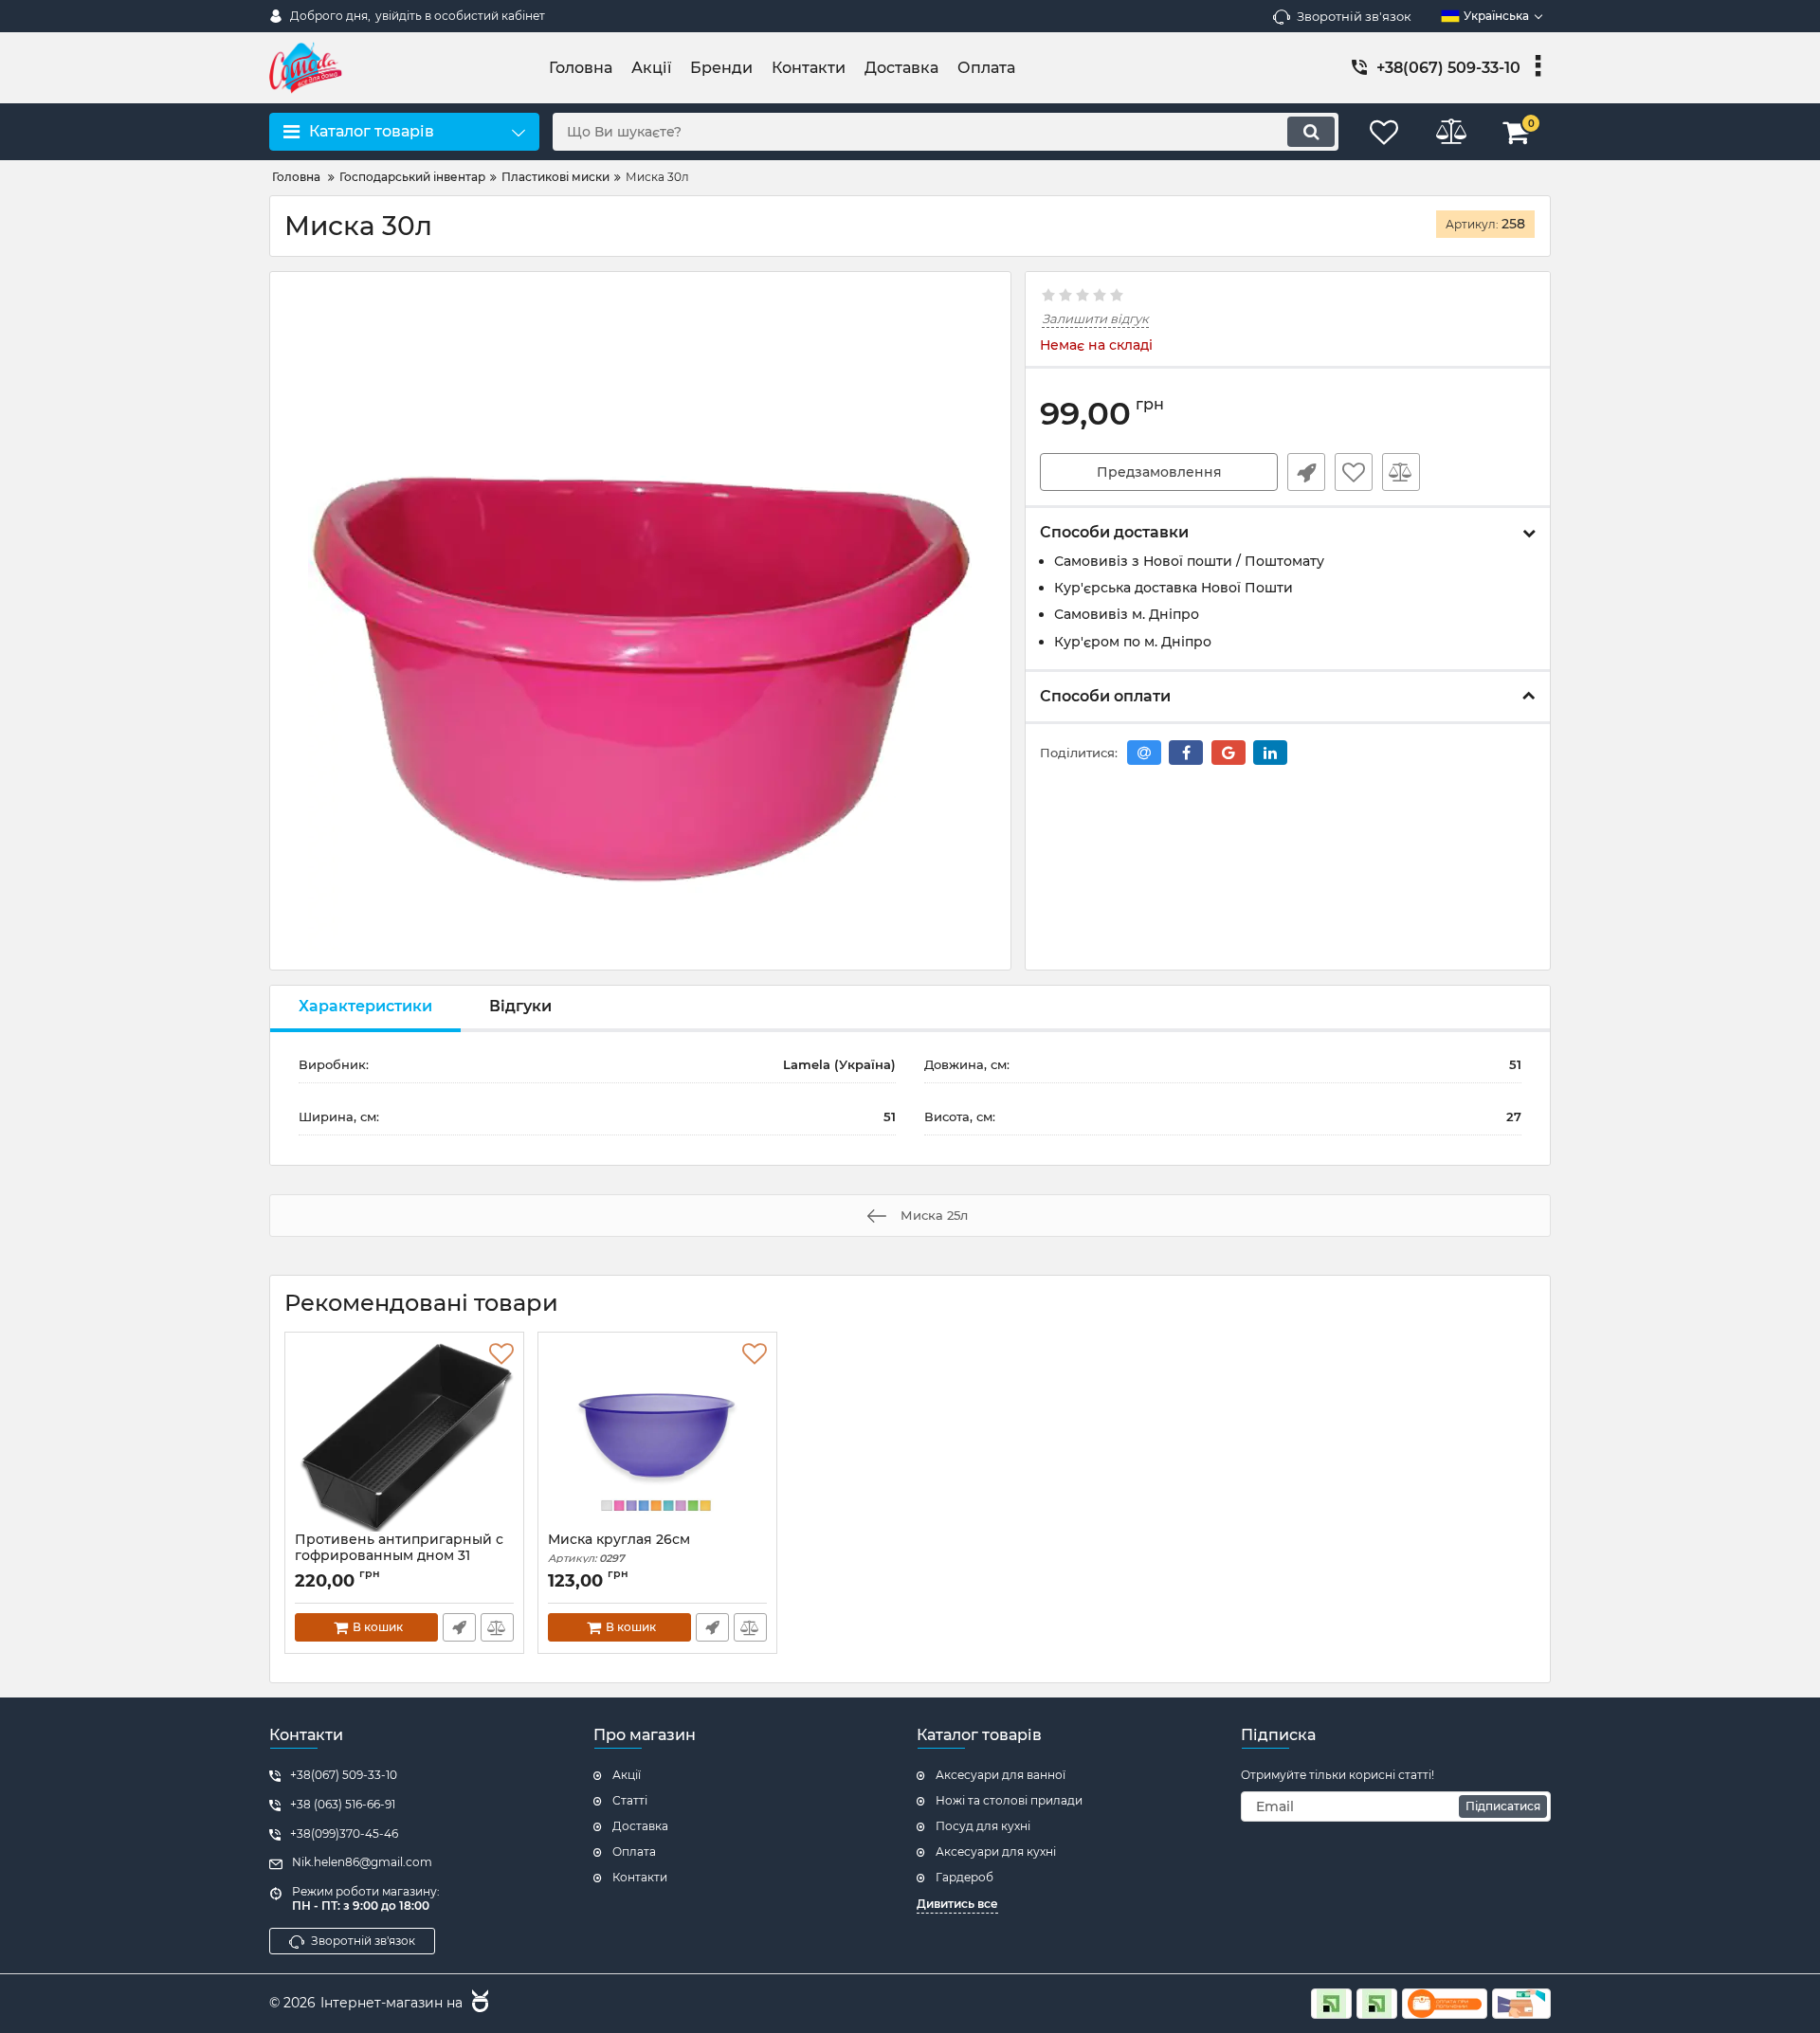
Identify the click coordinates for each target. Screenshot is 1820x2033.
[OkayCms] (478, 2004)
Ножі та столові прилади (1009, 1800)
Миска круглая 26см (619, 1548)
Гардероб (965, 1877)
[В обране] (1354, 472)
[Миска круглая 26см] (657, 1437)
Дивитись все (957, 1904)
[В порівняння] (1401, 472)
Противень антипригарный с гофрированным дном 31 (399, 1556)
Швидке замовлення (1306, 472)
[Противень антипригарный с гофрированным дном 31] (404, 1437)
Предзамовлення (1159, 472)
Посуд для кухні (983, 1826)
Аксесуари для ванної (1001, 1775)
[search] (1311, 132)
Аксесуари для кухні (996, 1851)
